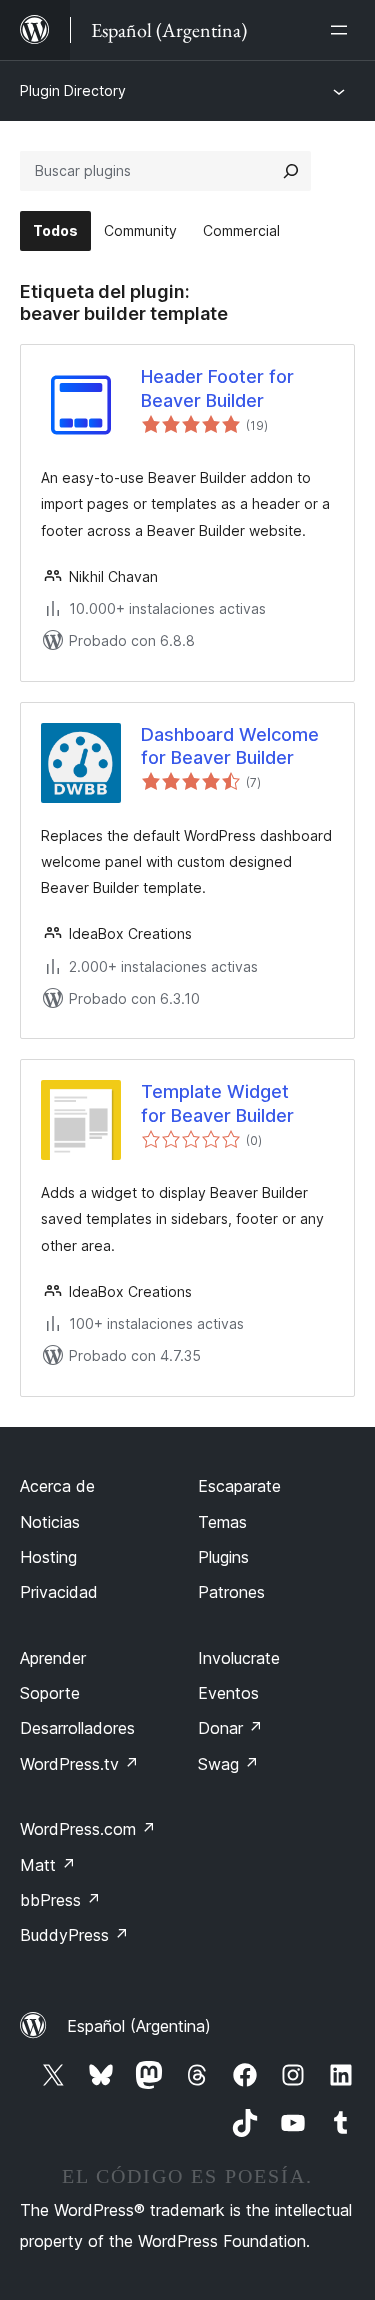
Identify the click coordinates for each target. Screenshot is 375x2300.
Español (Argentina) (139, 2026)
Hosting (48, 1557)
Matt (48, 1865)
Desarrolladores (77, 1728)
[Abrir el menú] (343, 30)
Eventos (228, 1693)
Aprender (53, 1658)
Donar (230, 1728)
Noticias (50, 1522)
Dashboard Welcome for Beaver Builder (230, 746)
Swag (228, 1764)
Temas (222, 1522)
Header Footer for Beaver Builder (217, 388)
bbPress (60, 1900)
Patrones (231, 1592)
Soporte (50, 1693)
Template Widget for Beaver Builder (217, 1103)
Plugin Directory (73, 90)
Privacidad (59, 1592)
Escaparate (239, 1486)
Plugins (223, 1557)
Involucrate (239, 1658)
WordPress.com (88, 1829)
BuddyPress (74, 1935)
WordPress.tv (79, 1764)
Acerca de (57, 1486)
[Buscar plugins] (291, 171)
